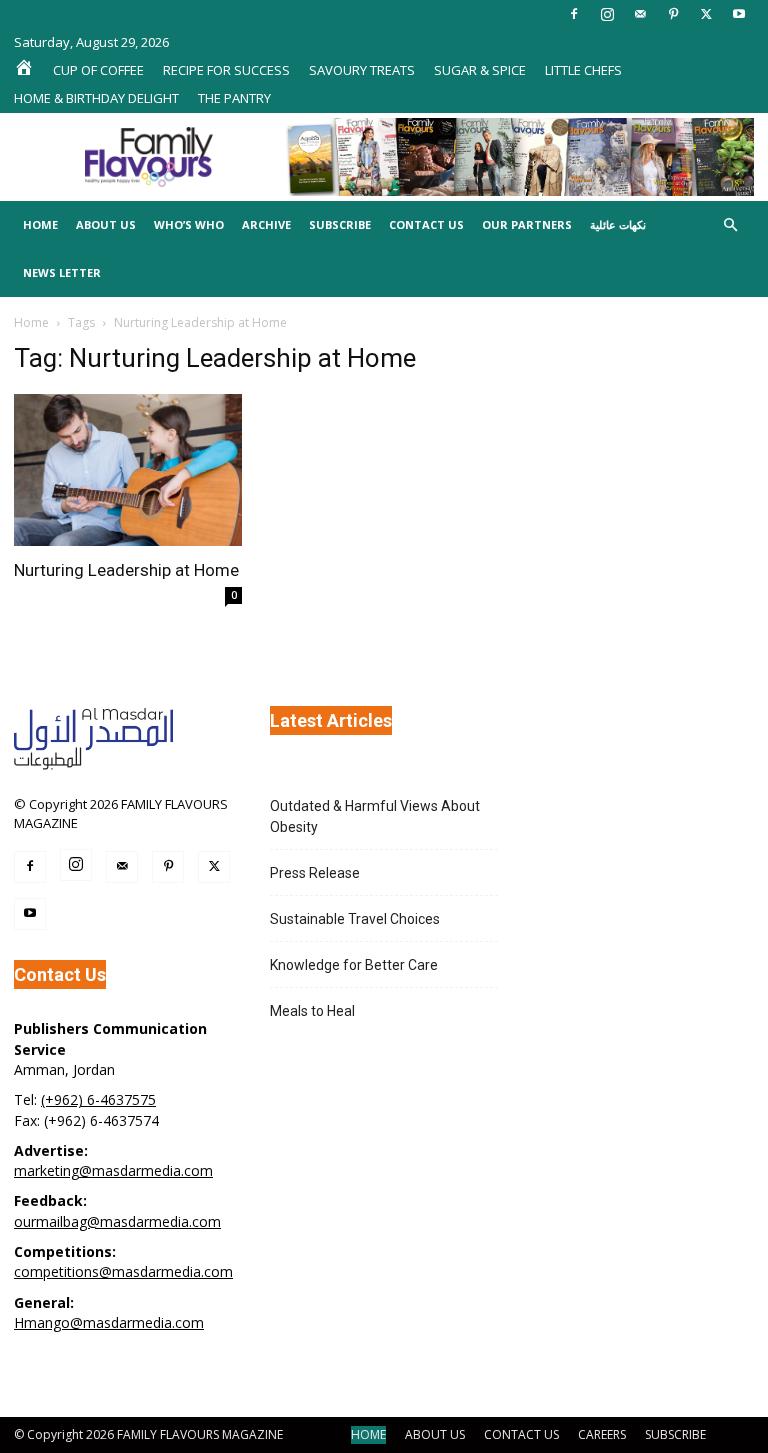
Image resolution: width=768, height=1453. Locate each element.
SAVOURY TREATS (362, 70)
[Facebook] (574, 14)
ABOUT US (435, 1434)
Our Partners (527, 224)
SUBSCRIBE (675, 1434)
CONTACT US (521, 1434)
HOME (368, 1434)
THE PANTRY (234, 98)
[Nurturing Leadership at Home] (128, 470)
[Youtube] (739, 14)
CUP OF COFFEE (98, 70)
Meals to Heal (312, 1011)
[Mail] (640, 14)
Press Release (315, 873)
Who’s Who (189, 224)
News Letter (62, 272)
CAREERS (602, 1434)
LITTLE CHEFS (583, 70)
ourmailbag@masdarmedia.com (117, 1221)
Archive (266, 224)
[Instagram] (607, 14)
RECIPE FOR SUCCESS (226, 70)
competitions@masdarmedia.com (123, 1271)
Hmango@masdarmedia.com (109, 1322)
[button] (730, 225)
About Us (106, 224)
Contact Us (426, 224)
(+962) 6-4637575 (98, 1099)
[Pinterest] (673, 14)
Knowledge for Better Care (354, 965)
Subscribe (340, 224)
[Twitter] (706, 14)
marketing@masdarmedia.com (113, 1170)
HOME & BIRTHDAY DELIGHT (96, 98)
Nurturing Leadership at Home (126, 570)
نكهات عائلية (618, 224)
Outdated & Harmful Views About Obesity (375, 816)
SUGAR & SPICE (480, 70)
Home (40, 224)
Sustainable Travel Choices (355, 919)
